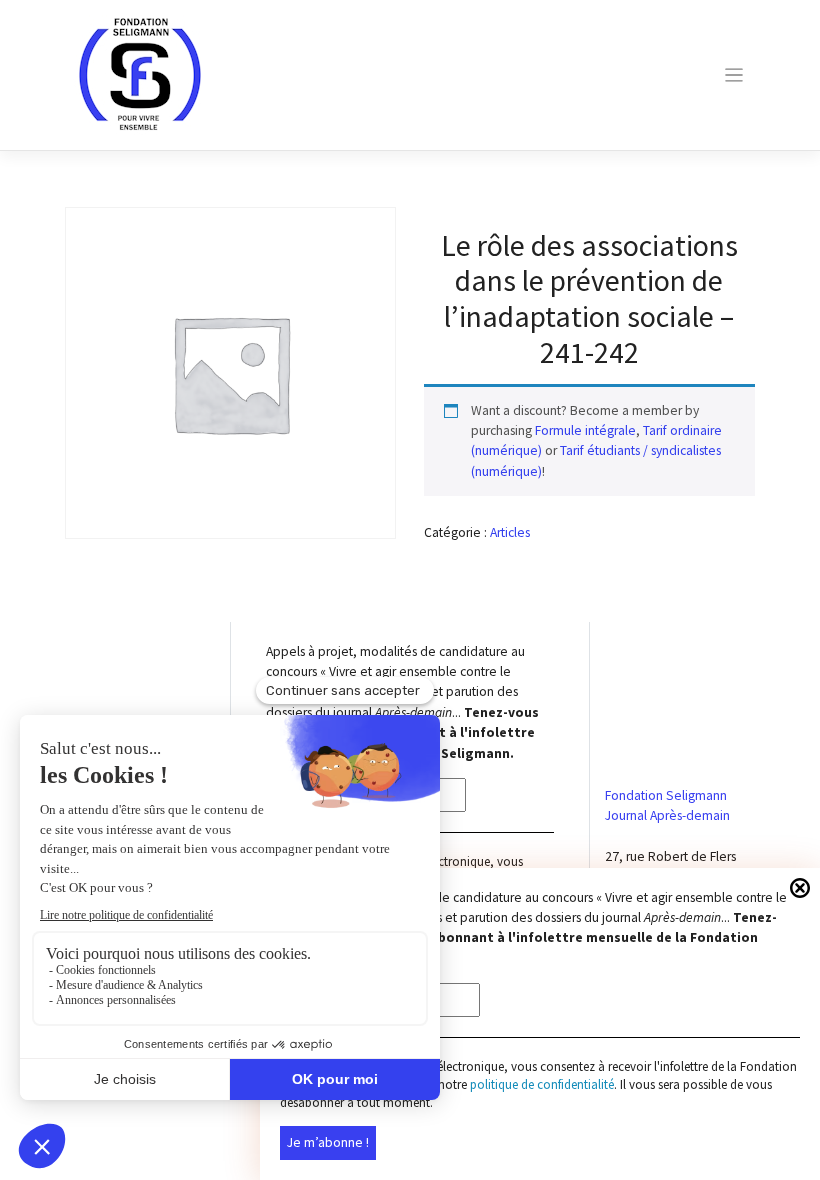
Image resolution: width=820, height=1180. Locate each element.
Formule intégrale (585, 430)
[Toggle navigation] (733, 75)
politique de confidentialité (542, 1084)
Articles (510, 532)
